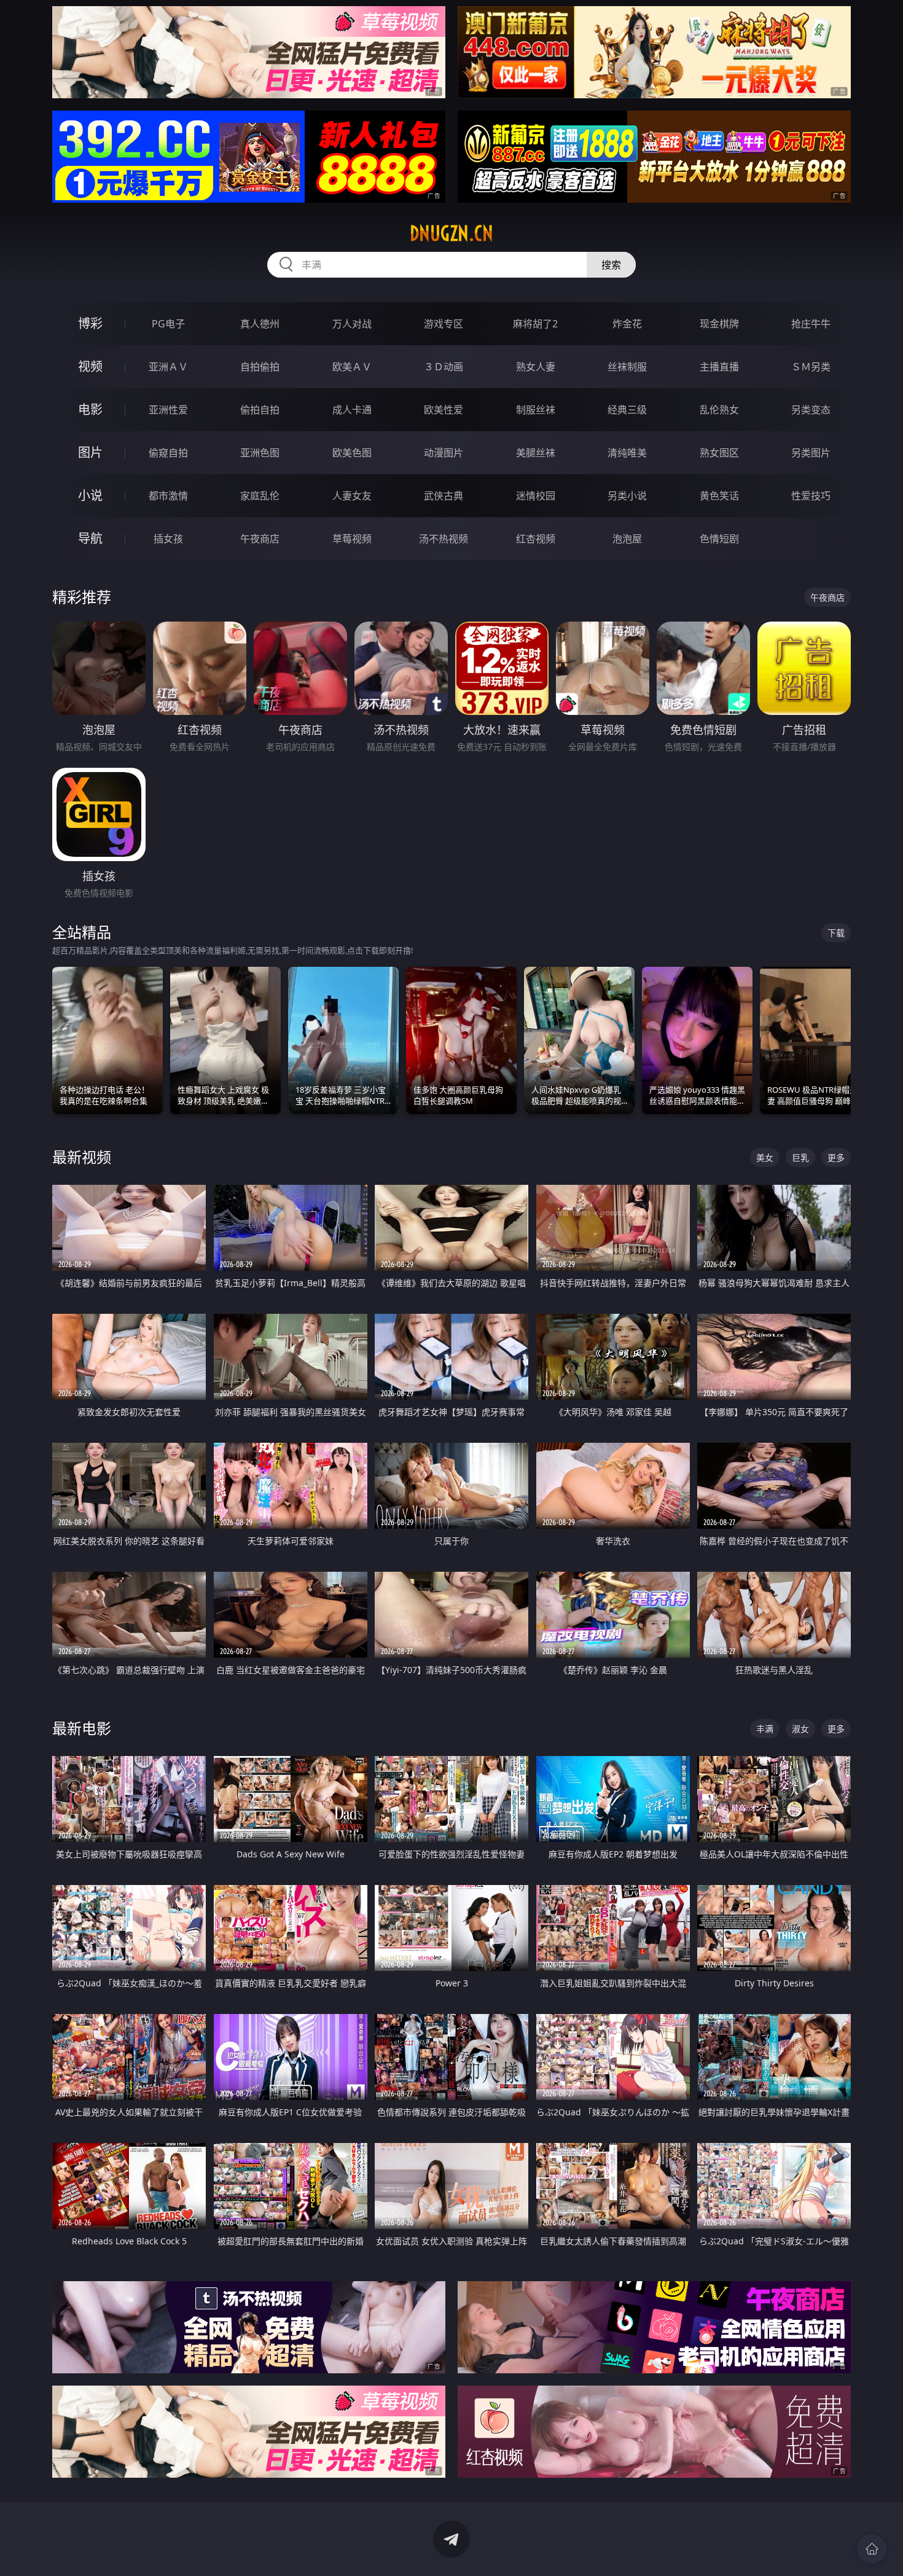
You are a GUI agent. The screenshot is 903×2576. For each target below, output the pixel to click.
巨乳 (800, 1157)
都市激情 (168, 496)
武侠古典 (444, 496)
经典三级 (627, 410)
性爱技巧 (811, 496)
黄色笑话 (719, 496)
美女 (765, 1157)
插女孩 (168, 539)
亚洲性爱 (168, 410)
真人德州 (260, 324)
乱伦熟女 (719, 410)
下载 (836, 933)
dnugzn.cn (451, 233)
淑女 (800, 1729)
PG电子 (168, 324)
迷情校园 (536, 496)
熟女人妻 (536, 367)
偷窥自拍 (168, 453)
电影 (90, 409)
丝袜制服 (627, 367)
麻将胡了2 (535, 324)
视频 (90, 366)
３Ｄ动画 (444, 367)
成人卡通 (352, 410)
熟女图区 (719, 453)
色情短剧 (719, 539)
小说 (90, 495)
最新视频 (82, 1157)
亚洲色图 (260, 453)
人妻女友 (352, 496)
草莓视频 (352, 539)
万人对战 (352, 324)
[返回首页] (872, 2549)
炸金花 (627, 324)
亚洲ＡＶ (168, 367)
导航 (90, 538)
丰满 (765, 1729)
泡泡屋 (627, 539)
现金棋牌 (719, 324)
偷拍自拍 (260, 410)
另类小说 (627, 496)
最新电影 (82, 1728)
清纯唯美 (627, 453)
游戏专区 (444, 324)
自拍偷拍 (260, 367)
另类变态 (811, 410)
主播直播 (719, 367)
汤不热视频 (444, 539)
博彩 (90, 323)
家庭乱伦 (260, 496)
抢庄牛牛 (811, 324)
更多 (836, 1157)
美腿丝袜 (536, 453)
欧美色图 (352, 453)
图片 (90, 452)
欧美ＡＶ (352, 367)
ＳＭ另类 (811, 367)
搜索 (611, 265)
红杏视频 (536, 539)
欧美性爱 (444, 410)
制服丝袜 (536, 410)
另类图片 (811, 453)
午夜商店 (260, 539)
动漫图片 (444, 453)
